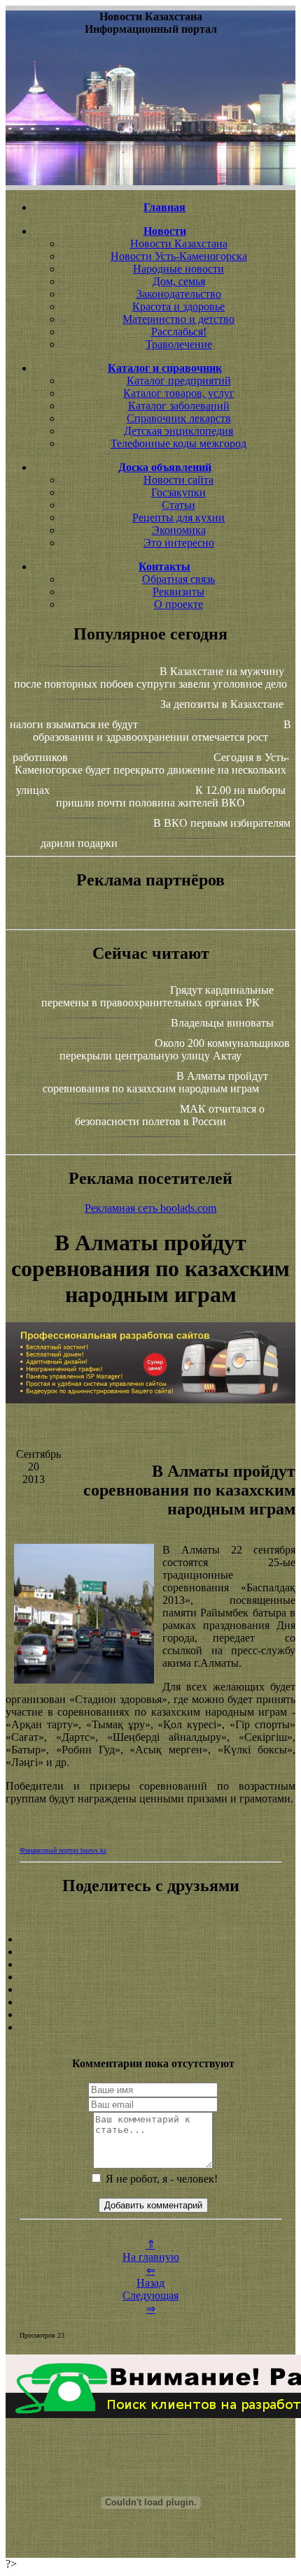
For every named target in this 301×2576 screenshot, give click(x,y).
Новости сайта (178, 480)
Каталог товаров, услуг (179, 393)
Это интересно (179, 543)
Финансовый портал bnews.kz (63, 1850)
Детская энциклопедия (178, 431)
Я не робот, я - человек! (160, 2179)
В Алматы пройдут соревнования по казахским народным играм (155, 1082)
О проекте (178, 604)
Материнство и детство (178, 319)
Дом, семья (179, 281)
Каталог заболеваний (179, 406)
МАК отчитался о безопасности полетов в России (170, 1115)
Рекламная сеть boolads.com (150, 1208)
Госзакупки (178, 492)
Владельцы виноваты (222, 1023)
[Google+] (150, 1952)
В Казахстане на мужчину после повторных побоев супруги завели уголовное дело (150, 678)
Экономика (179, 530)
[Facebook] (150, 1990)
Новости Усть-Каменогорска (179, 256)
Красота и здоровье (178, 306)
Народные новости (178, 269)
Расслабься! (179, 332)
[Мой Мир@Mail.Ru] (150, 2027)
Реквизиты (178, 592)
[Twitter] (150, 2002)
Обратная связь (178, 579)
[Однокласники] (150, 2015)
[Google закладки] (150, 1964)
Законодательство (179, 294)
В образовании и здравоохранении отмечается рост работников (152, 741)
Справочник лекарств (179, 418)
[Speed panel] (150, 1939)
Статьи (178, 505)
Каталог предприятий (179, 381)
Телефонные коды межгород (178, 443)
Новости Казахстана (179, 244)
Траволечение (179, 344)
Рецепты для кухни (178, 518)
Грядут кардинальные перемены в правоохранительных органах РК (157, 996)
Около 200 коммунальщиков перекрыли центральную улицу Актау (175, 1049)
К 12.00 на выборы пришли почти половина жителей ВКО (171, 796)
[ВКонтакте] (150, 1977)
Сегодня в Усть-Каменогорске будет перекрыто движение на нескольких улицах (152, 774)
